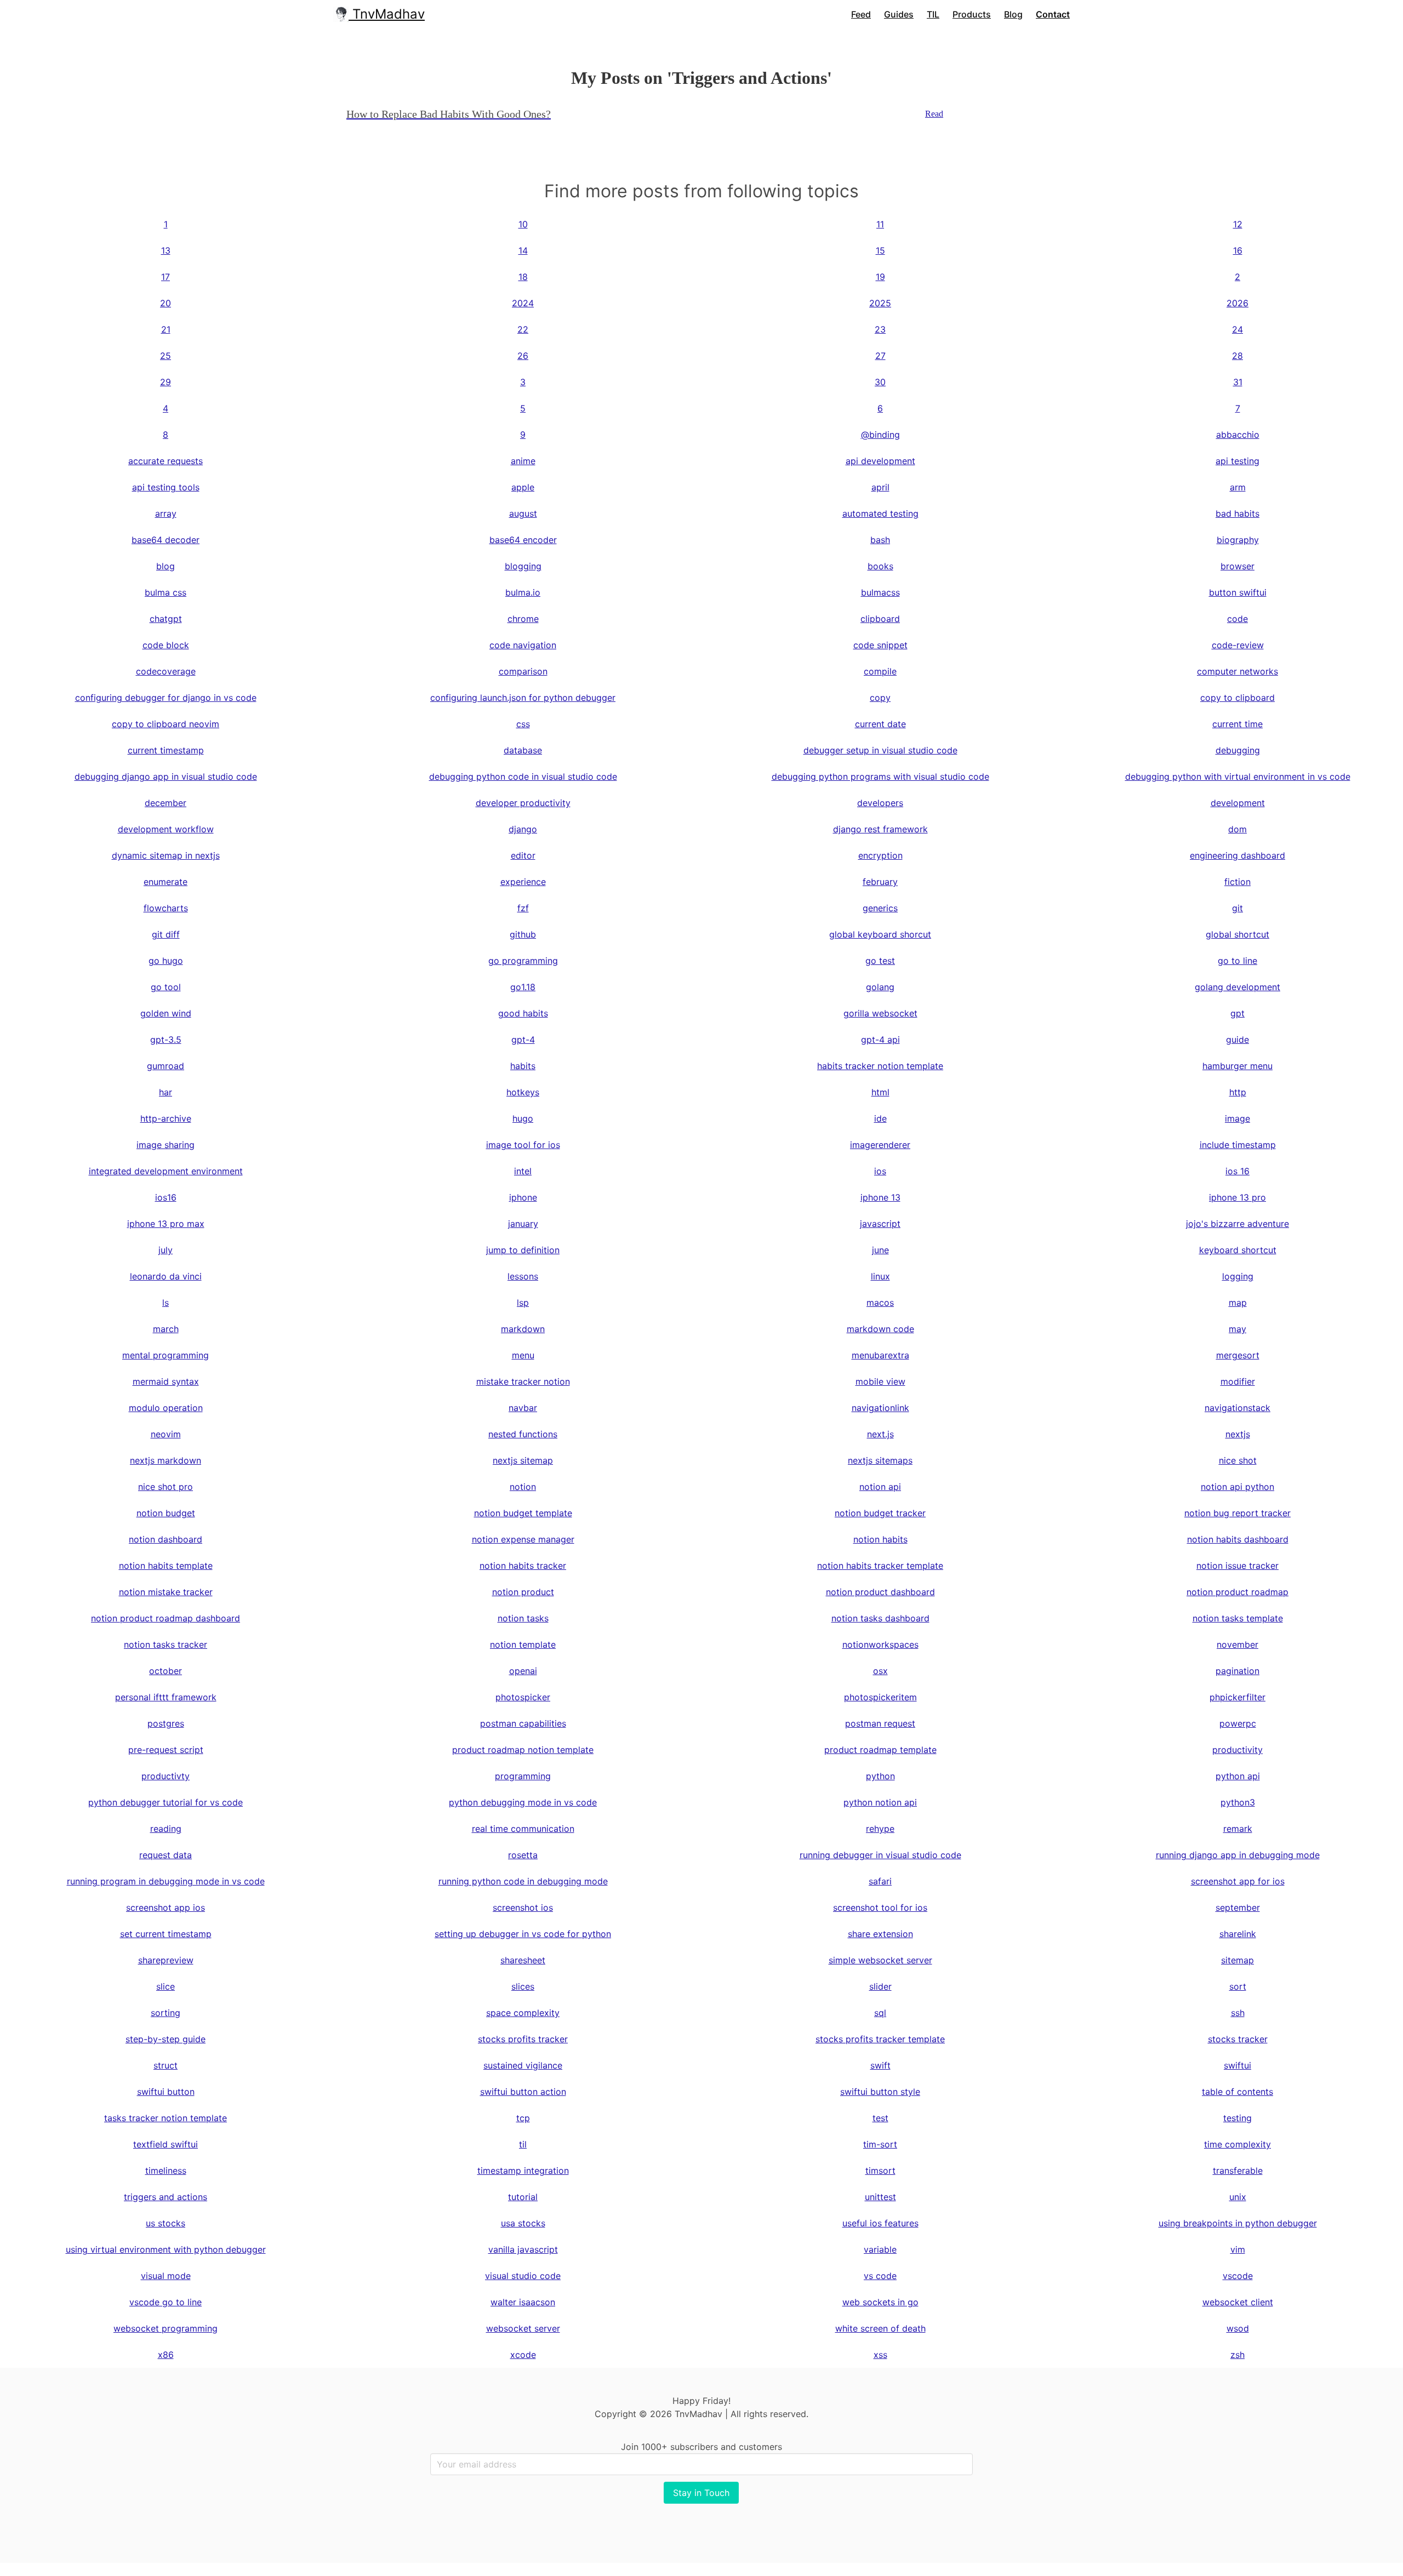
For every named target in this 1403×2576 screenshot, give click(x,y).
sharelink (1238, 1934)
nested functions (523, 1434)
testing (1237, 2118)
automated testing (880, 513)
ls (166, 1303)
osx (880, 1671)
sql (880, 2013)
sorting (166, 2013)
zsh (1237, 2355)
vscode (1238, 2276)
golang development (1237, 987)
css (523, 724)
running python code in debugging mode (523, 1881)
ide (880, 1118)
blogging (523, 566)
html (880, 1092)
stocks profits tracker (523, 2039)
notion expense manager (523, 1539)
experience (523, 882)
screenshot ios (523, 1907)
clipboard (880, 619)
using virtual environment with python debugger (166, 2249)
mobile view (880, 1381)
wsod (1238, 2328)
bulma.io (523, 592)
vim (1238, 2249)
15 (880, 250)
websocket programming (166, 2328)
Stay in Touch (701, 2493)
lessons (523, 1276)
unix (1238, 2197)
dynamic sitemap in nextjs (166, 855)
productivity (1237, 1750)
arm (1238, 487)
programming (523, 1776)
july (166, 1250)
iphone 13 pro (1237, 1197)
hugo (523, 1118)
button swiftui (1238, 592)
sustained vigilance (523, 2065)
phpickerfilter (1237, 1697)
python (880, 1776)
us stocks (166, 2223)
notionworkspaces (880, 1644)
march (166, 1329)
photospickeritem (880, 1697)
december (166, 803)
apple (523, 487)
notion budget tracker (880, 1513)
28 (1237, 356)
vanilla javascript (523, 2249)
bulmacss (880, 592)
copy (880, 698)
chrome (523, 619)
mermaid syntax (166, 1381)
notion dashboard (166, 1539)
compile (880, 671)
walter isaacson (523, 2302)
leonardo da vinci (166, 1276)
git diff (166, 934)
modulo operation (166, 1408)
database (523, 750)
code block (166, 645)
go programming (523, 961)
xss (880, 2355)
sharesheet (523, 1960)
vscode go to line (166, 2302)
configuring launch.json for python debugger (523, 698)
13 (166, 250)
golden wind (166, 1013)
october (166, 1671)
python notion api (880, 1802)
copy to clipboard (1237, 698)
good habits (523, 1013)
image (1237, 1118)
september (1238, 1907)
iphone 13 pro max (166, 1224)
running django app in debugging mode (1238, 1855)
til (523, 2144)
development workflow (166, 829)
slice (166, 1986)
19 (880, 277)
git (1237, 908)
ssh (1238, 2013)
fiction (1237, 882)
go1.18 (523, 987)
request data (166, 1855)
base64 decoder (166, 540)
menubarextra (880, 1355)
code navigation (523, 645)
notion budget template (523, 1513)
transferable (1238, 2171)
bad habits (1237, 513)
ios (880, 1171)
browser (1237, 566)
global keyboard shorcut (880, 934)
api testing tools (166, 487)
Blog (1013, 14)
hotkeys (523, 1092)
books (880, 566)
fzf (523, 908)
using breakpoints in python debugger (1238, 2223)
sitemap (1237, 1960)
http (1238, 1092)
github (523, 934)
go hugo (166, 961)
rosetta (523, 1855)
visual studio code (523, 2276)
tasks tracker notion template (166, 2118)
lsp (523, 1303)
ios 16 (1237, 1171)
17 (166, 277)
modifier (1238, 1381)
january (523, 1224)
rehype (880, 1829)
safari (880, 1881)
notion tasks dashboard (880, 1618)
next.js (880, 1434)
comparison (523, 671)
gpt (1237, 1013)
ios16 (166, 1197)
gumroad (166, 1066)
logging (1238, 1276)
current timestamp (166, 750)
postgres (166, 1723)
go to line (1237, 961)
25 (166, 356)
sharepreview (166, 1960)
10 (523, 224)
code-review (1238, 645)
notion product (523, 1592)
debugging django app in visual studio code (166, 776)
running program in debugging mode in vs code (166, 1881)
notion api (880, 1487)
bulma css (166, 592)
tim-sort (880, 2144)
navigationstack (1237, 1408)
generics (880, 908)
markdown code (880, 1329)
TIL (933, 14)
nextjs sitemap (523, 1460)
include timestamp (1238, 1145)
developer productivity (523, 803)
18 (523, 277)
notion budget (166, 1513)
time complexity (1237, 2144)
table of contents (1237, 2092)
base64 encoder (523, 540)
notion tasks (523, 1618)
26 (523, 356)
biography (1238, 540)
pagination (1237, 1671)
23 (880, 329)
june (880, 1250)
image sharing (166, 1145)
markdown (523, 1329)
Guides (899, 14)
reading (166, 1829)
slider (880, 1986)
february (880, 882)
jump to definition (523, 1250)
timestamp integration (523, 2171)
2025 (880, 303)
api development (880, 461)
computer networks (1237, 671)
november (1237, 1644)
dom (1237, 829)
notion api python (1237, 1487)
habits (523, 1066)
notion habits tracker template (880, 1566)
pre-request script (166, 1750)
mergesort (1238, 1355)
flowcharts (166, 908)
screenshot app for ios (1238, 1881)
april (880, 487)
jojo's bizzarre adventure (1237, 1224)
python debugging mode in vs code (523, 1802)
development (1238, 803)
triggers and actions (166, 2197)
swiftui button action (523, 2092)
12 (1238, 224)
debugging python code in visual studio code (523, 776)
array (166, 513)
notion (523, 1487)
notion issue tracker (1237, 1566)
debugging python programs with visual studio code (880, 776)
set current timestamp (166, 1934)
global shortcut (1237, 934)
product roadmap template (880, 1750)
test (880, 2118)
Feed (861, 14)
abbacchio (1238, 435)
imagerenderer (880, 1145)
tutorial (523, 2197)
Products (972, 14)
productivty (166, 1776)
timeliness (166, 2171)
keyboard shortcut (1238, 1250)
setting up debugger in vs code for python (523, 1934)
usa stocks (523, 2223)
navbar (523, 1408)
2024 (523, 303)
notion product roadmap (1237, 1592)
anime (523, 461)
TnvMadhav (387, 14)
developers (880, 803)
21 (166, 329)
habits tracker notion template (880, 1066)
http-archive (166, 1118)
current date (880, 724)
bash (880, 540)
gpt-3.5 (166, 1039)
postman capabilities (523, 1723)
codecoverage (166, 671)
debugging (1238, 750)
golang (880, 987)
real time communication (523, 1829)
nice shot (1238, 1460)
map (1238, 1303)
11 (880, 224)
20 (166, 303)
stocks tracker (1238, 2039)
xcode (523, 2355)
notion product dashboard (880, 1592)
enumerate (166, 882)
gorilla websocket (880, 1013)
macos (880, 1303)
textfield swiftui (166, 2144)
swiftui (1237, 2065)
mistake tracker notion (523, 1381)
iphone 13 (880, 1197)
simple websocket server (880, 1960)
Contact (1053, 14)
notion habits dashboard (1238, 1539)
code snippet (880, 645)
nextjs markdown (166, 1460)
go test (880, 961)
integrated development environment (166, 1171)
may (1237, 1329)
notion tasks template (1238, 1618)
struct (166, 2065)
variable (880, 2249)
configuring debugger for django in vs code (166, 698)
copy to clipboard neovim (166, 724)
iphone (523, 1197)
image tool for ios (523, 1145)
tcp (523, 2118)
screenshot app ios (166, 1907)
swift (880, 2065)
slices (523, 1986)
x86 (166, 2355)
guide (1237, 1039)
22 (523, 329)
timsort (880, 2171)
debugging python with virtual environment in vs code (1238, 776)
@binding (880, 435)
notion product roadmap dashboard (166, 1618)
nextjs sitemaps (880, 1460)
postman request (880, 1723)
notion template (523, 1644)
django (523, 829)
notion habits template (166, 1566)
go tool (166, 987)
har (166, 1092)
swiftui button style (880, 2092)
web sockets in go (880, 2302)
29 (166, 382)
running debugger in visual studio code (880, 1855)
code (1237, 619)
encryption (880, 855)
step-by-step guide (166, 2039)
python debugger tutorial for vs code (166, 1802)
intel (523, 1171)
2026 (1237, 303)
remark (1238, 1829)
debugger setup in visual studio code (880, 750)
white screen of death (880, 2328)
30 (880, 382)
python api (1238, 1776)
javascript (880, 1224)
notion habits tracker (523, 1566)
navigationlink (880, 1408)
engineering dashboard (1237, 855)
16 (1238, 250)
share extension (880, 1934)
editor (523, 855)
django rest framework (880, 829)
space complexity (523, 2013)
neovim (166, 1434)
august (523, 513)
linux (880, 1276)
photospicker (523, 1697)
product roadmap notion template (523, 1750)
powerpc (1238, 1723)
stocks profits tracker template (880, 2039)
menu (523, 1355)
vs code (880, 2276)
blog (166, 566)
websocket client (1238, 2302)
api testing (1237, 461)
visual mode (166, 2276)
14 (523, 250)
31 (1238, 382)
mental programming (166, 1355)
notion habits (880, 1539)
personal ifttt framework (166, 1697)
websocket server (523, 2328)
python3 (1238, 1802)
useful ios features (880, 2223)
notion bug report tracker (1237, 1513)
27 (880, 356)
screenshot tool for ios (880, 1907)
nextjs (1238, 1434)
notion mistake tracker (166, 1592)
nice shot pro (166, 1487)
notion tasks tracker (166, 1644)
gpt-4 (523, 1039)
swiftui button (166, 2092)
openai (523, 1671)
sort (1238, 1986)
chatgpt (166, 619)
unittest (880, 2197)
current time (1237, 724)
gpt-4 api (880, 1039)
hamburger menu (1237, 1066)
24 (1237, 329)
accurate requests (166, 461)
